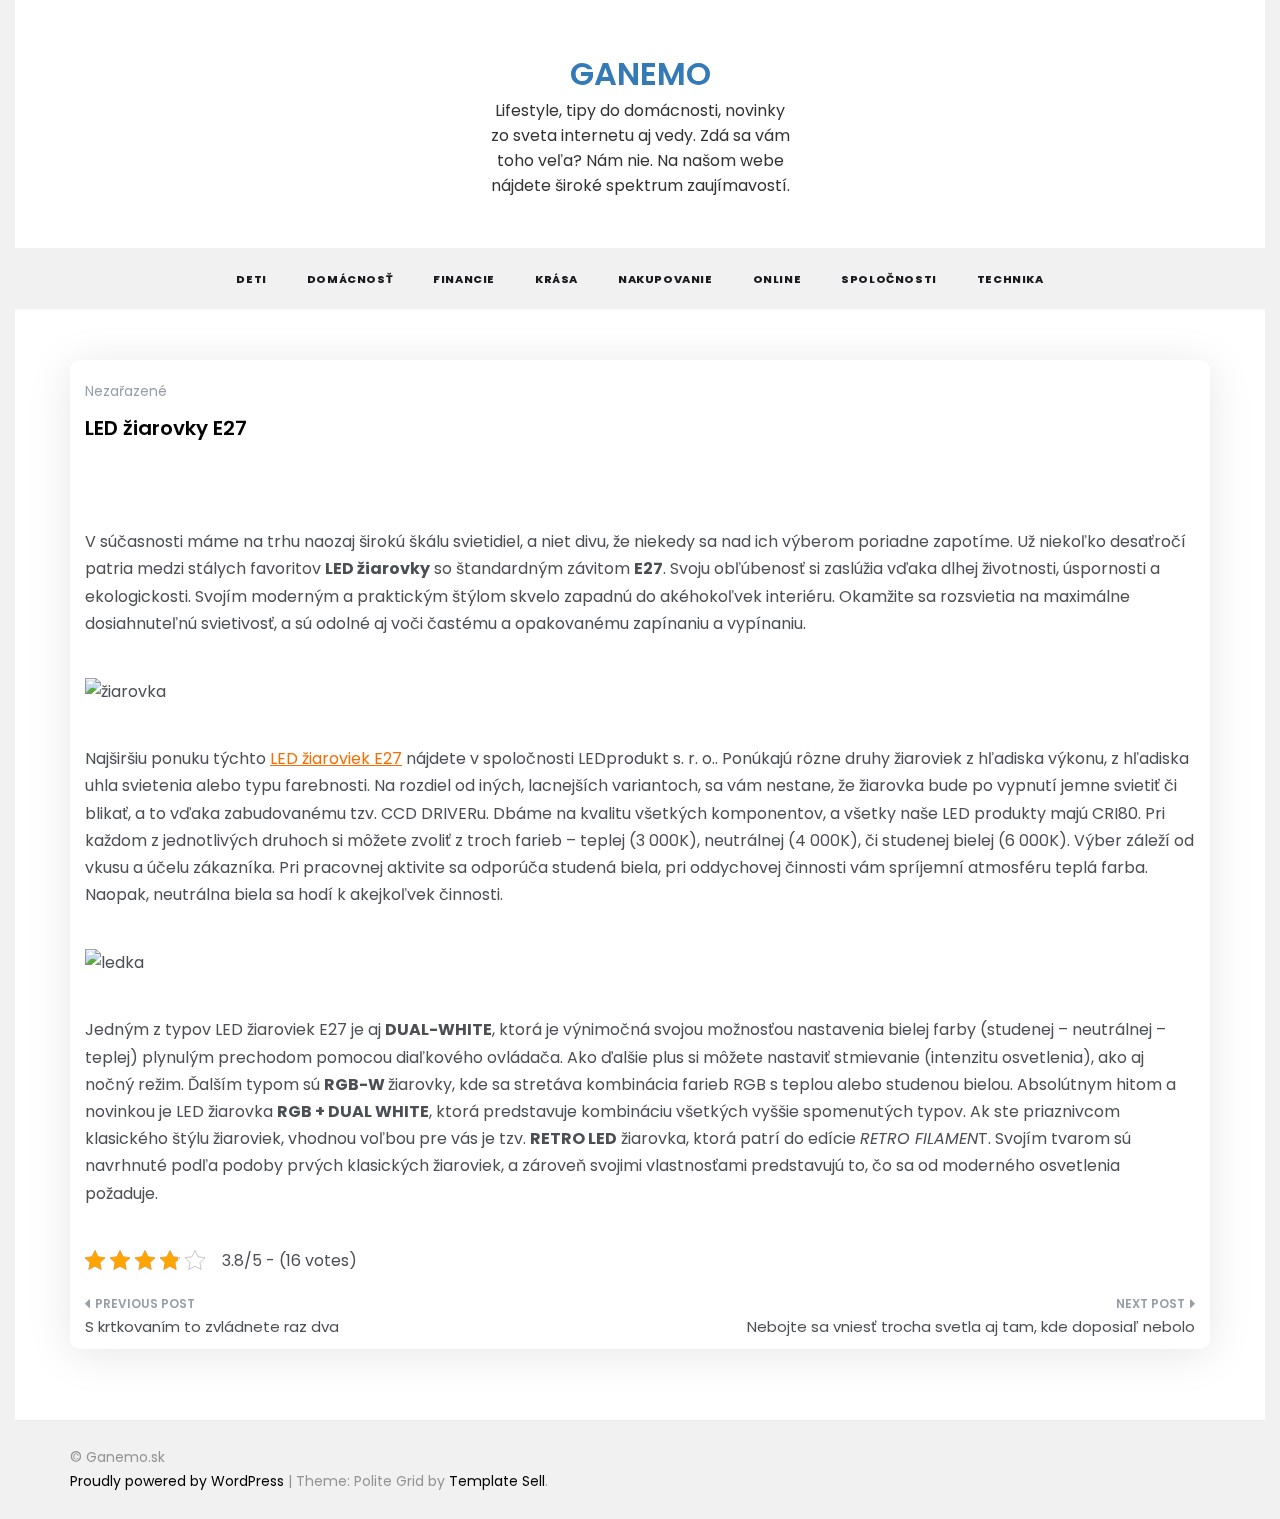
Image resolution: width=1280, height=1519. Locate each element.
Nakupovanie (665, 279)
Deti (251, 279)
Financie (464, 279)
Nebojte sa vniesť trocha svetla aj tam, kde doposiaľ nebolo (971, 1326)
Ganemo (640, 73)
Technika (1010, 279)
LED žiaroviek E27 (336, 758)
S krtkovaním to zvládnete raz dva (212, 1326)
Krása (556, 279)
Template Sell (497, 1481)
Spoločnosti (889, 279)
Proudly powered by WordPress (179, 1481)
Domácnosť (350, 279)
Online (777, 279)
